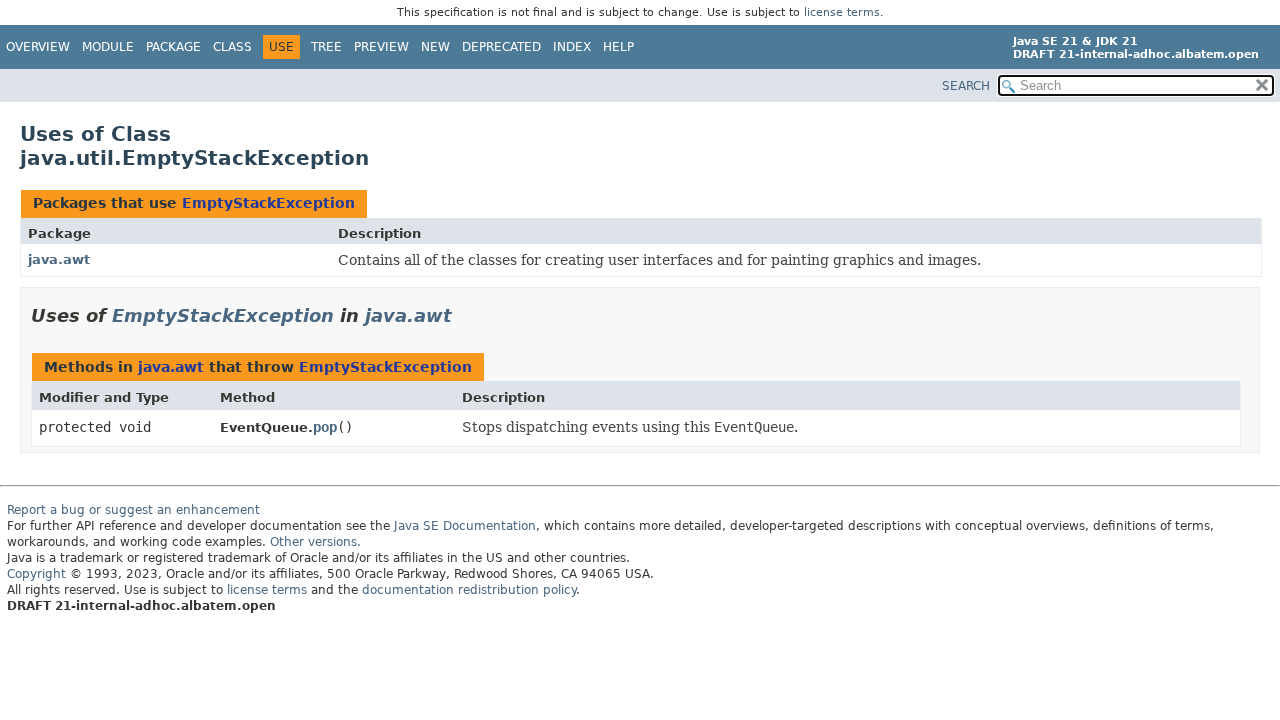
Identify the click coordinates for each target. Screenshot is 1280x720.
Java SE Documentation (465, 526)
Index (572, 47)
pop (325, 427)
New (435, 47)
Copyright (36, 574)
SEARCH (966, 86)
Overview (38, 47)
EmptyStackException (268, 203)
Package (173, 47)
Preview (381, 47)
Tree (326, 47)
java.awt (59, 259)
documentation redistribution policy (469, 590)
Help (618, 47)
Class (232, 47)
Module (108, 47)
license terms (842, 12)
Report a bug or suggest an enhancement (133, 510)
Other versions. (315, 542)
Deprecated (501, 47)
